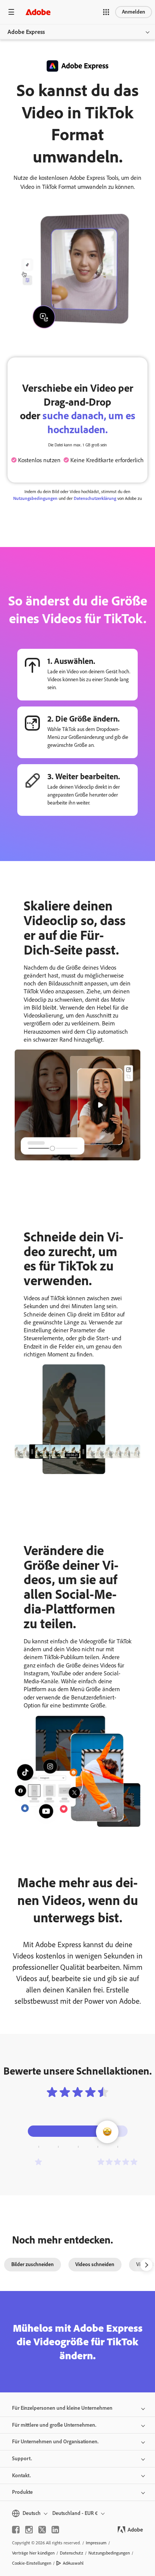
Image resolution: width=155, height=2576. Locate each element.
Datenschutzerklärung (95, 498)
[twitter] (42, 2530)
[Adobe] (38, 12)
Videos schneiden (95, 2264)
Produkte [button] (22, 2492)
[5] (117, 2162)
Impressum (96, 2543)
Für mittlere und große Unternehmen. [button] (54, 2425)
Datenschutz (71, 2553)
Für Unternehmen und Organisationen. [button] (55, 2442)
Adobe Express (26, 32)
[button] (106, 12)
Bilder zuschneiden (33, 2264)
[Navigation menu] (11, 12)
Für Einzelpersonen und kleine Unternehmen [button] (62, 2408)
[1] (38, 2162)
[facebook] (16, 2530)
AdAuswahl (73, 2563)
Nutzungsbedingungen (35, 498)
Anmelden (134, 12)
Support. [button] (22, 2459)
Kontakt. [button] (21, 2476)
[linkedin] (55, 2530)
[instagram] (29, 2530)
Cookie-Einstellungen (32, 2563)
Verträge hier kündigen (33, 2553)
